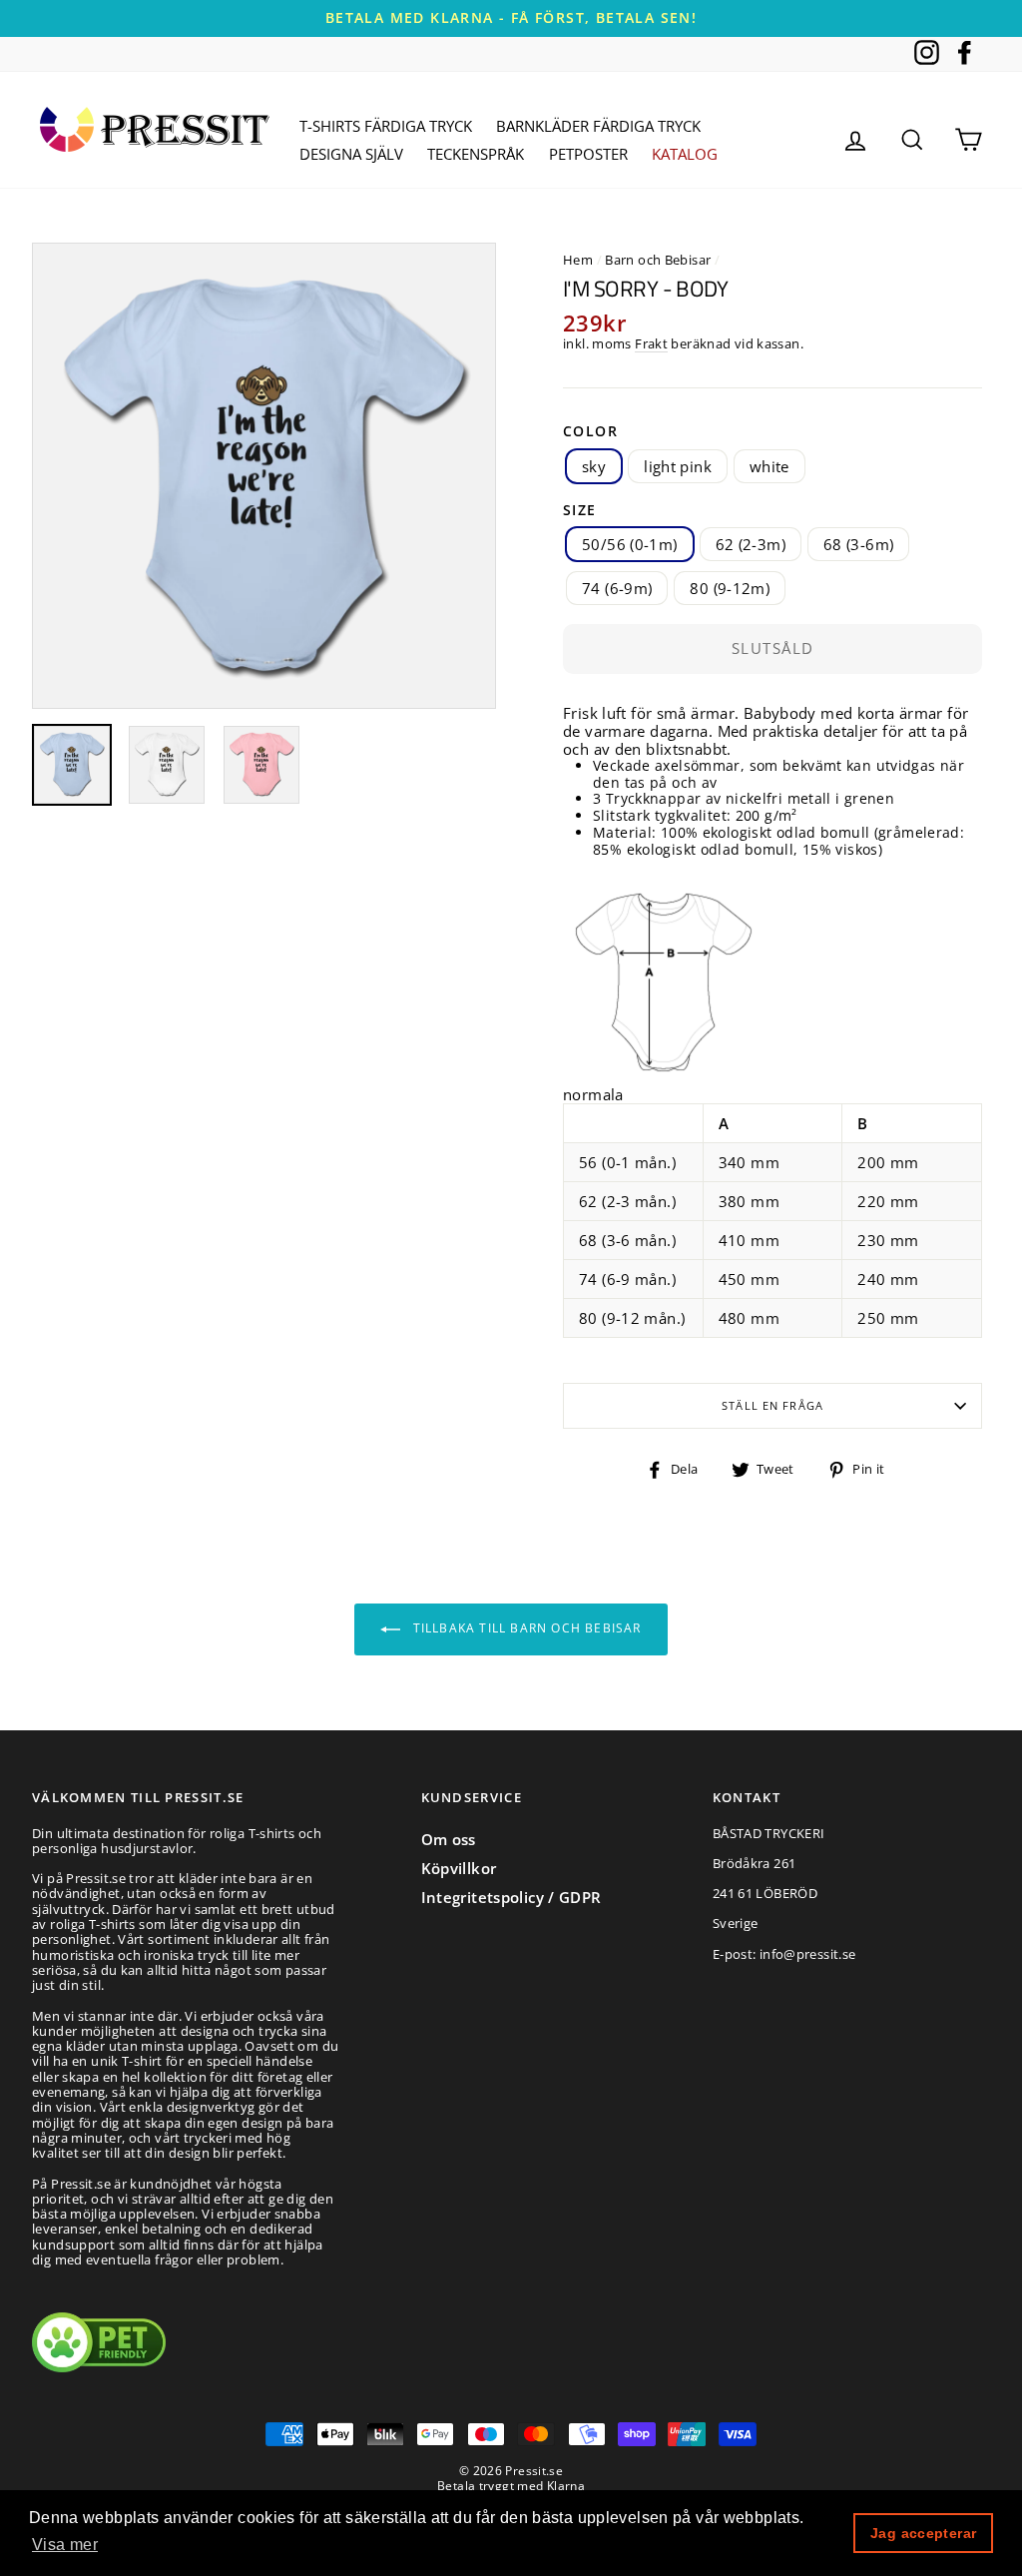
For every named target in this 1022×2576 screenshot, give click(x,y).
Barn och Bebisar (658, 260)
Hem (578, 260)
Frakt (651, 344)
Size (580, 511)
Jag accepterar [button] (923, 2533)
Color (590, 432)
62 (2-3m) (751, 544)
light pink (678, 466)
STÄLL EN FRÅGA (772, 1405)
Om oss (449, 1839)
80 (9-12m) (730, 588)
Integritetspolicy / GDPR (511, 1897)
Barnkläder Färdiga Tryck (598, 126)
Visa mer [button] (65, 2545)
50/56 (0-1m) (630, 544)
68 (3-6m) (858, 544)
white (769, 466)
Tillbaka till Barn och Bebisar (524, 1628)
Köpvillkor (459, 1868)
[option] (511, 18)
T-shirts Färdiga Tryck (386, 126)
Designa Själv (351, 154)
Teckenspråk (476, 154)
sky (594, 466)
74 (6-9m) (617, 588)
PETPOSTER (588, 154)
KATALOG (685, 154)
